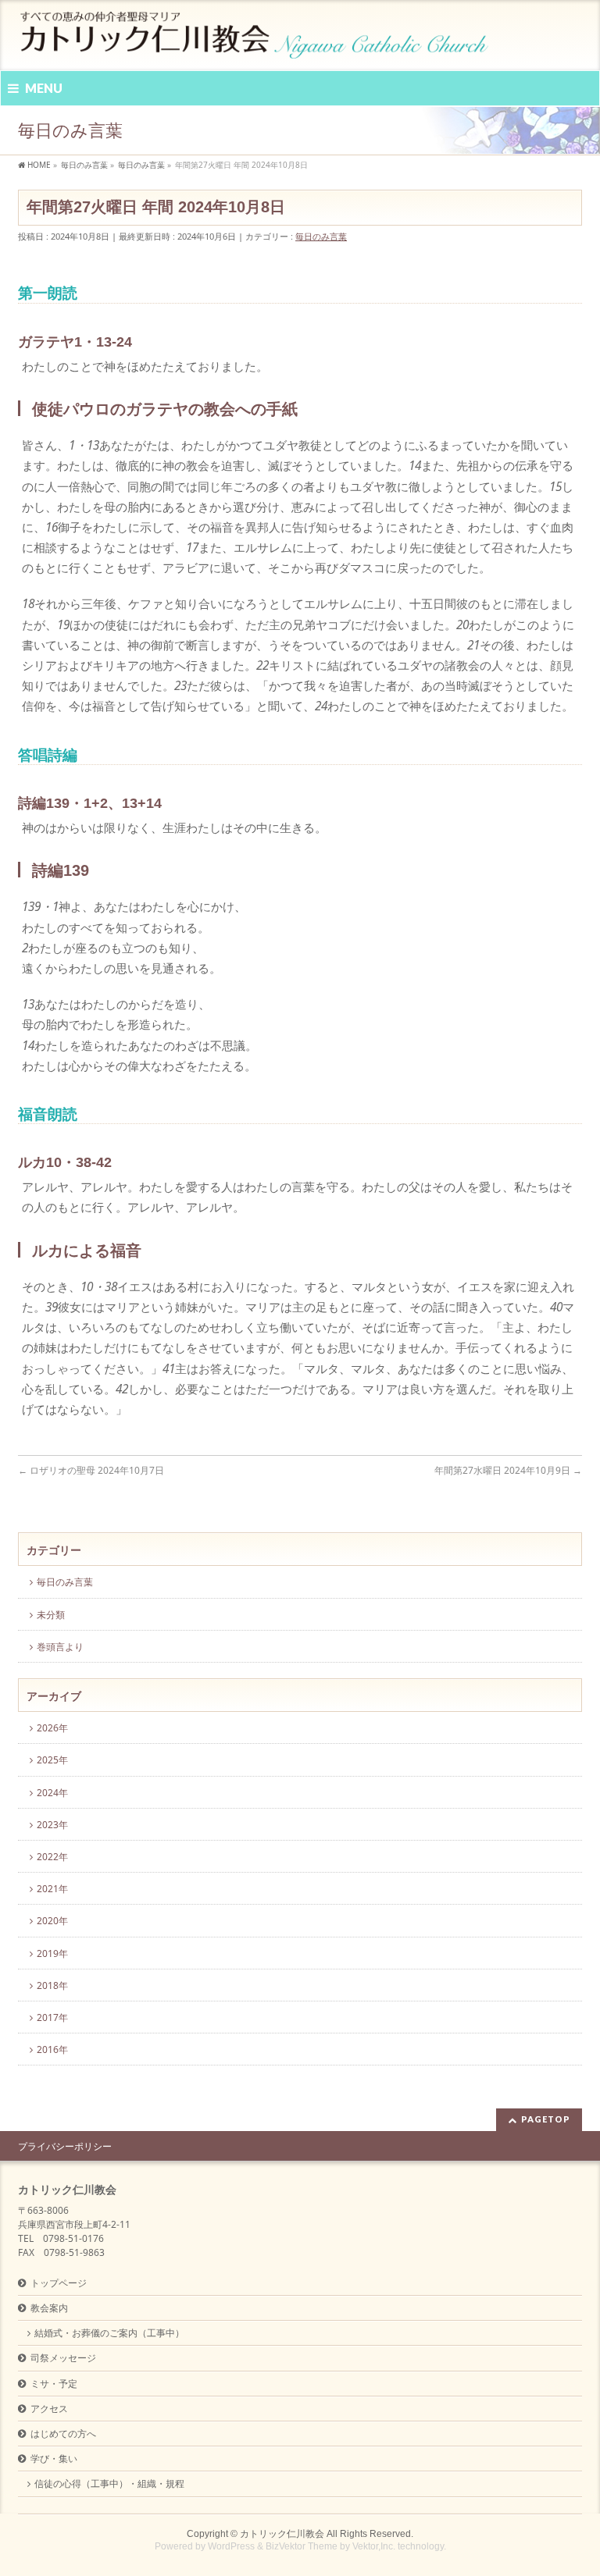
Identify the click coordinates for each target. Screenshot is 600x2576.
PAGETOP (546, 2119)
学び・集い (54, 2459)
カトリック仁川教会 (282, 2534)
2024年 (52, 1793)
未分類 (51, 1615)
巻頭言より (60, 1647)
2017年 (52, 2017)
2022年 (52, 1857)
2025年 (52, 1760)
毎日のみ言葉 (321, 236)
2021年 (52, 1889)
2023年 (52, 1825)
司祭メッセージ (63, 2358)
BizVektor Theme (302, 2546)
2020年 (52, 1921)
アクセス (49, 2409)
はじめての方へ (63, 2434)
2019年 (52, 1953)
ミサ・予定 (54, 2384)
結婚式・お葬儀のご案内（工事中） (109, 2333)
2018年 (52, 1985)
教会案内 (49, 2308)
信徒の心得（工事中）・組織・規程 (109, 2483)
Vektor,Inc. (374, 2546)
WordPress (231, 2546)
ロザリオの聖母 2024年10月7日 (91, 1470)
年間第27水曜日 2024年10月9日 (508, 1470)
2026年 (52, 1728)
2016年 (52, 2049)
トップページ (59, 2283)
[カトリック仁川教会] (256, 41)
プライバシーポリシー (65, 2146)
